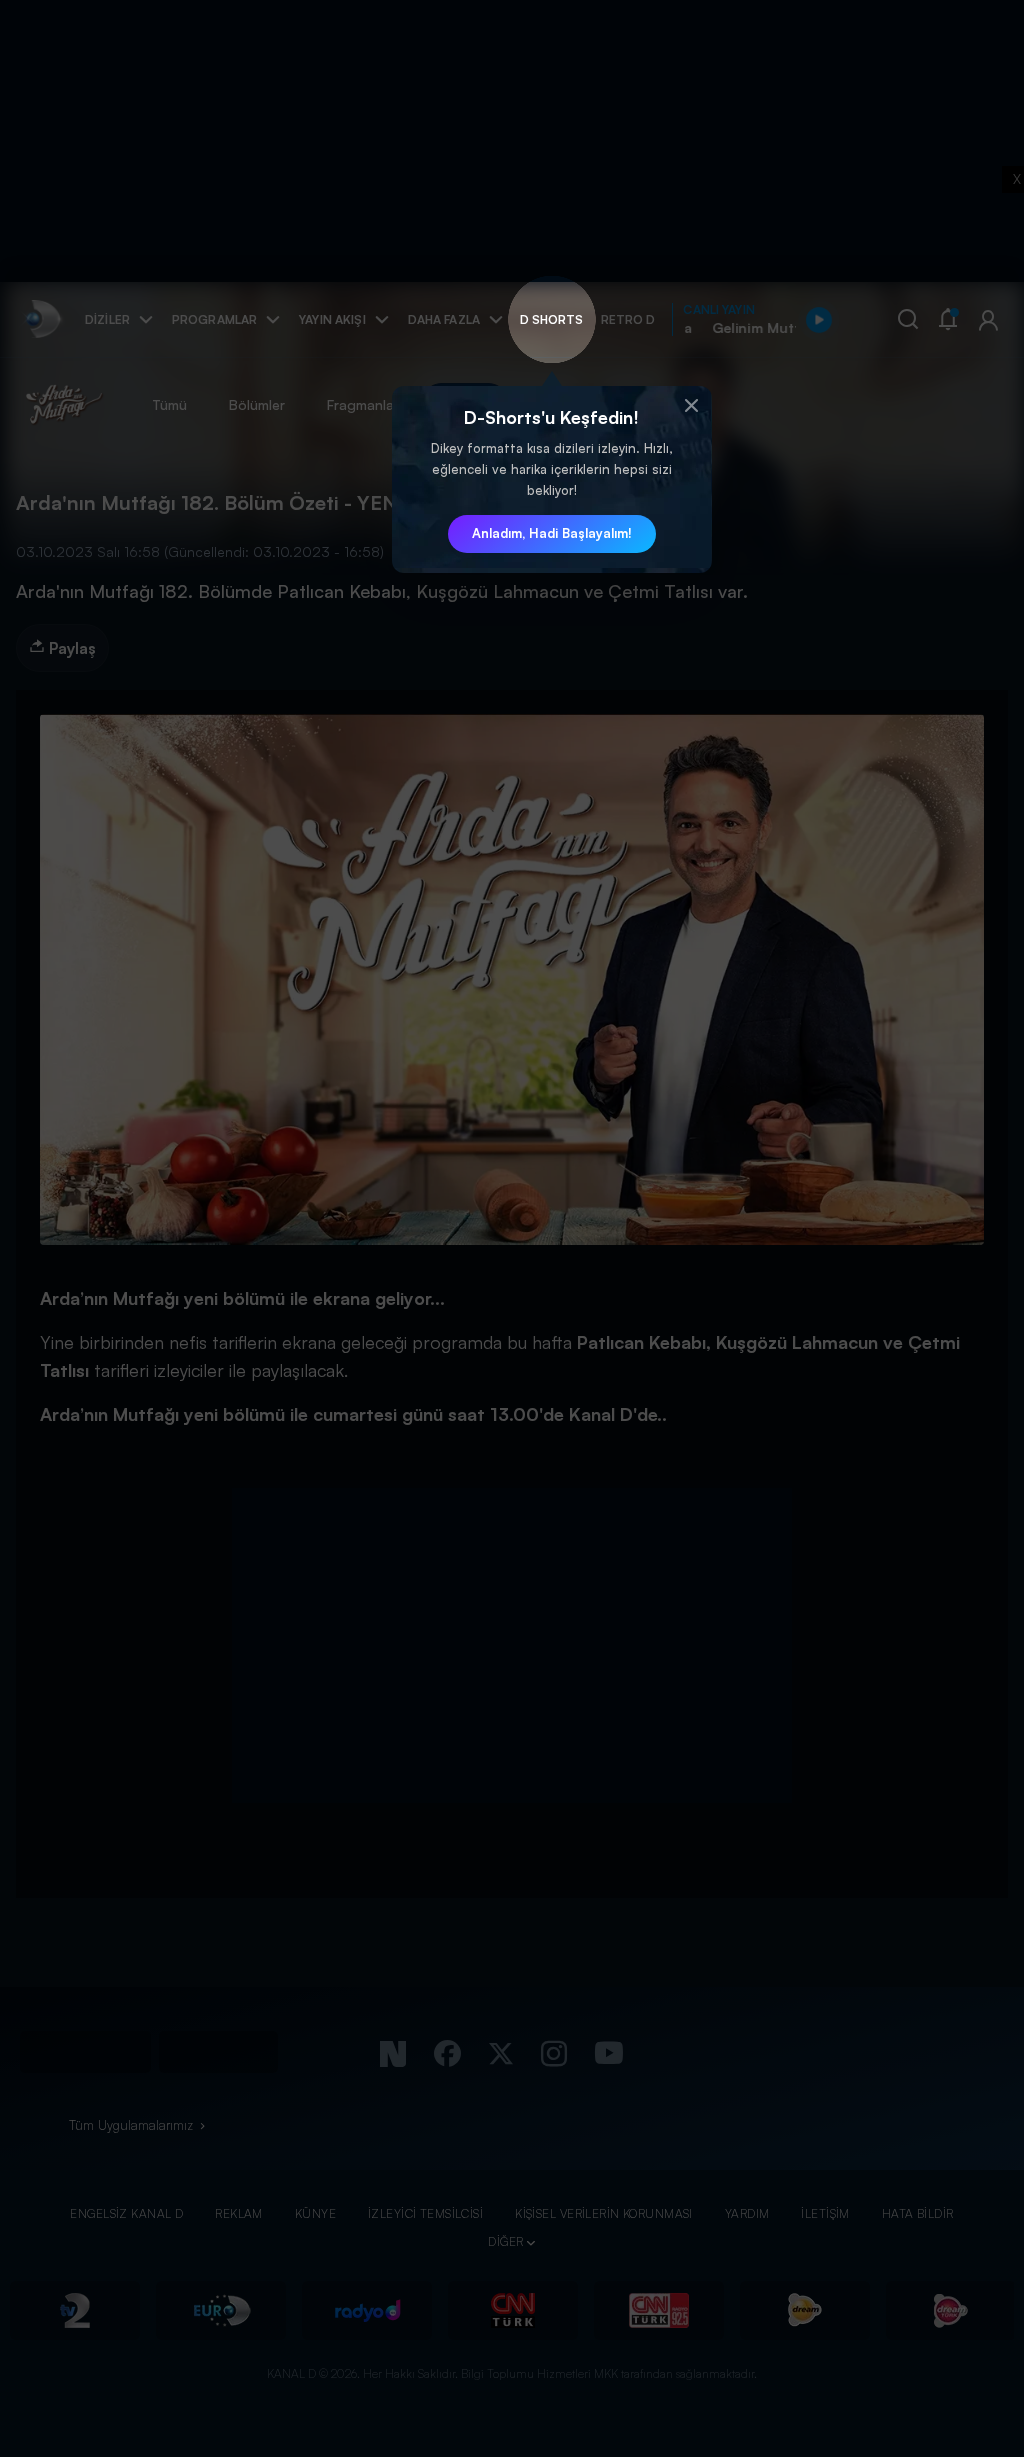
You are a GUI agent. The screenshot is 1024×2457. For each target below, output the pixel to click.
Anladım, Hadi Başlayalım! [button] (552, 533)
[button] (692, 406)
